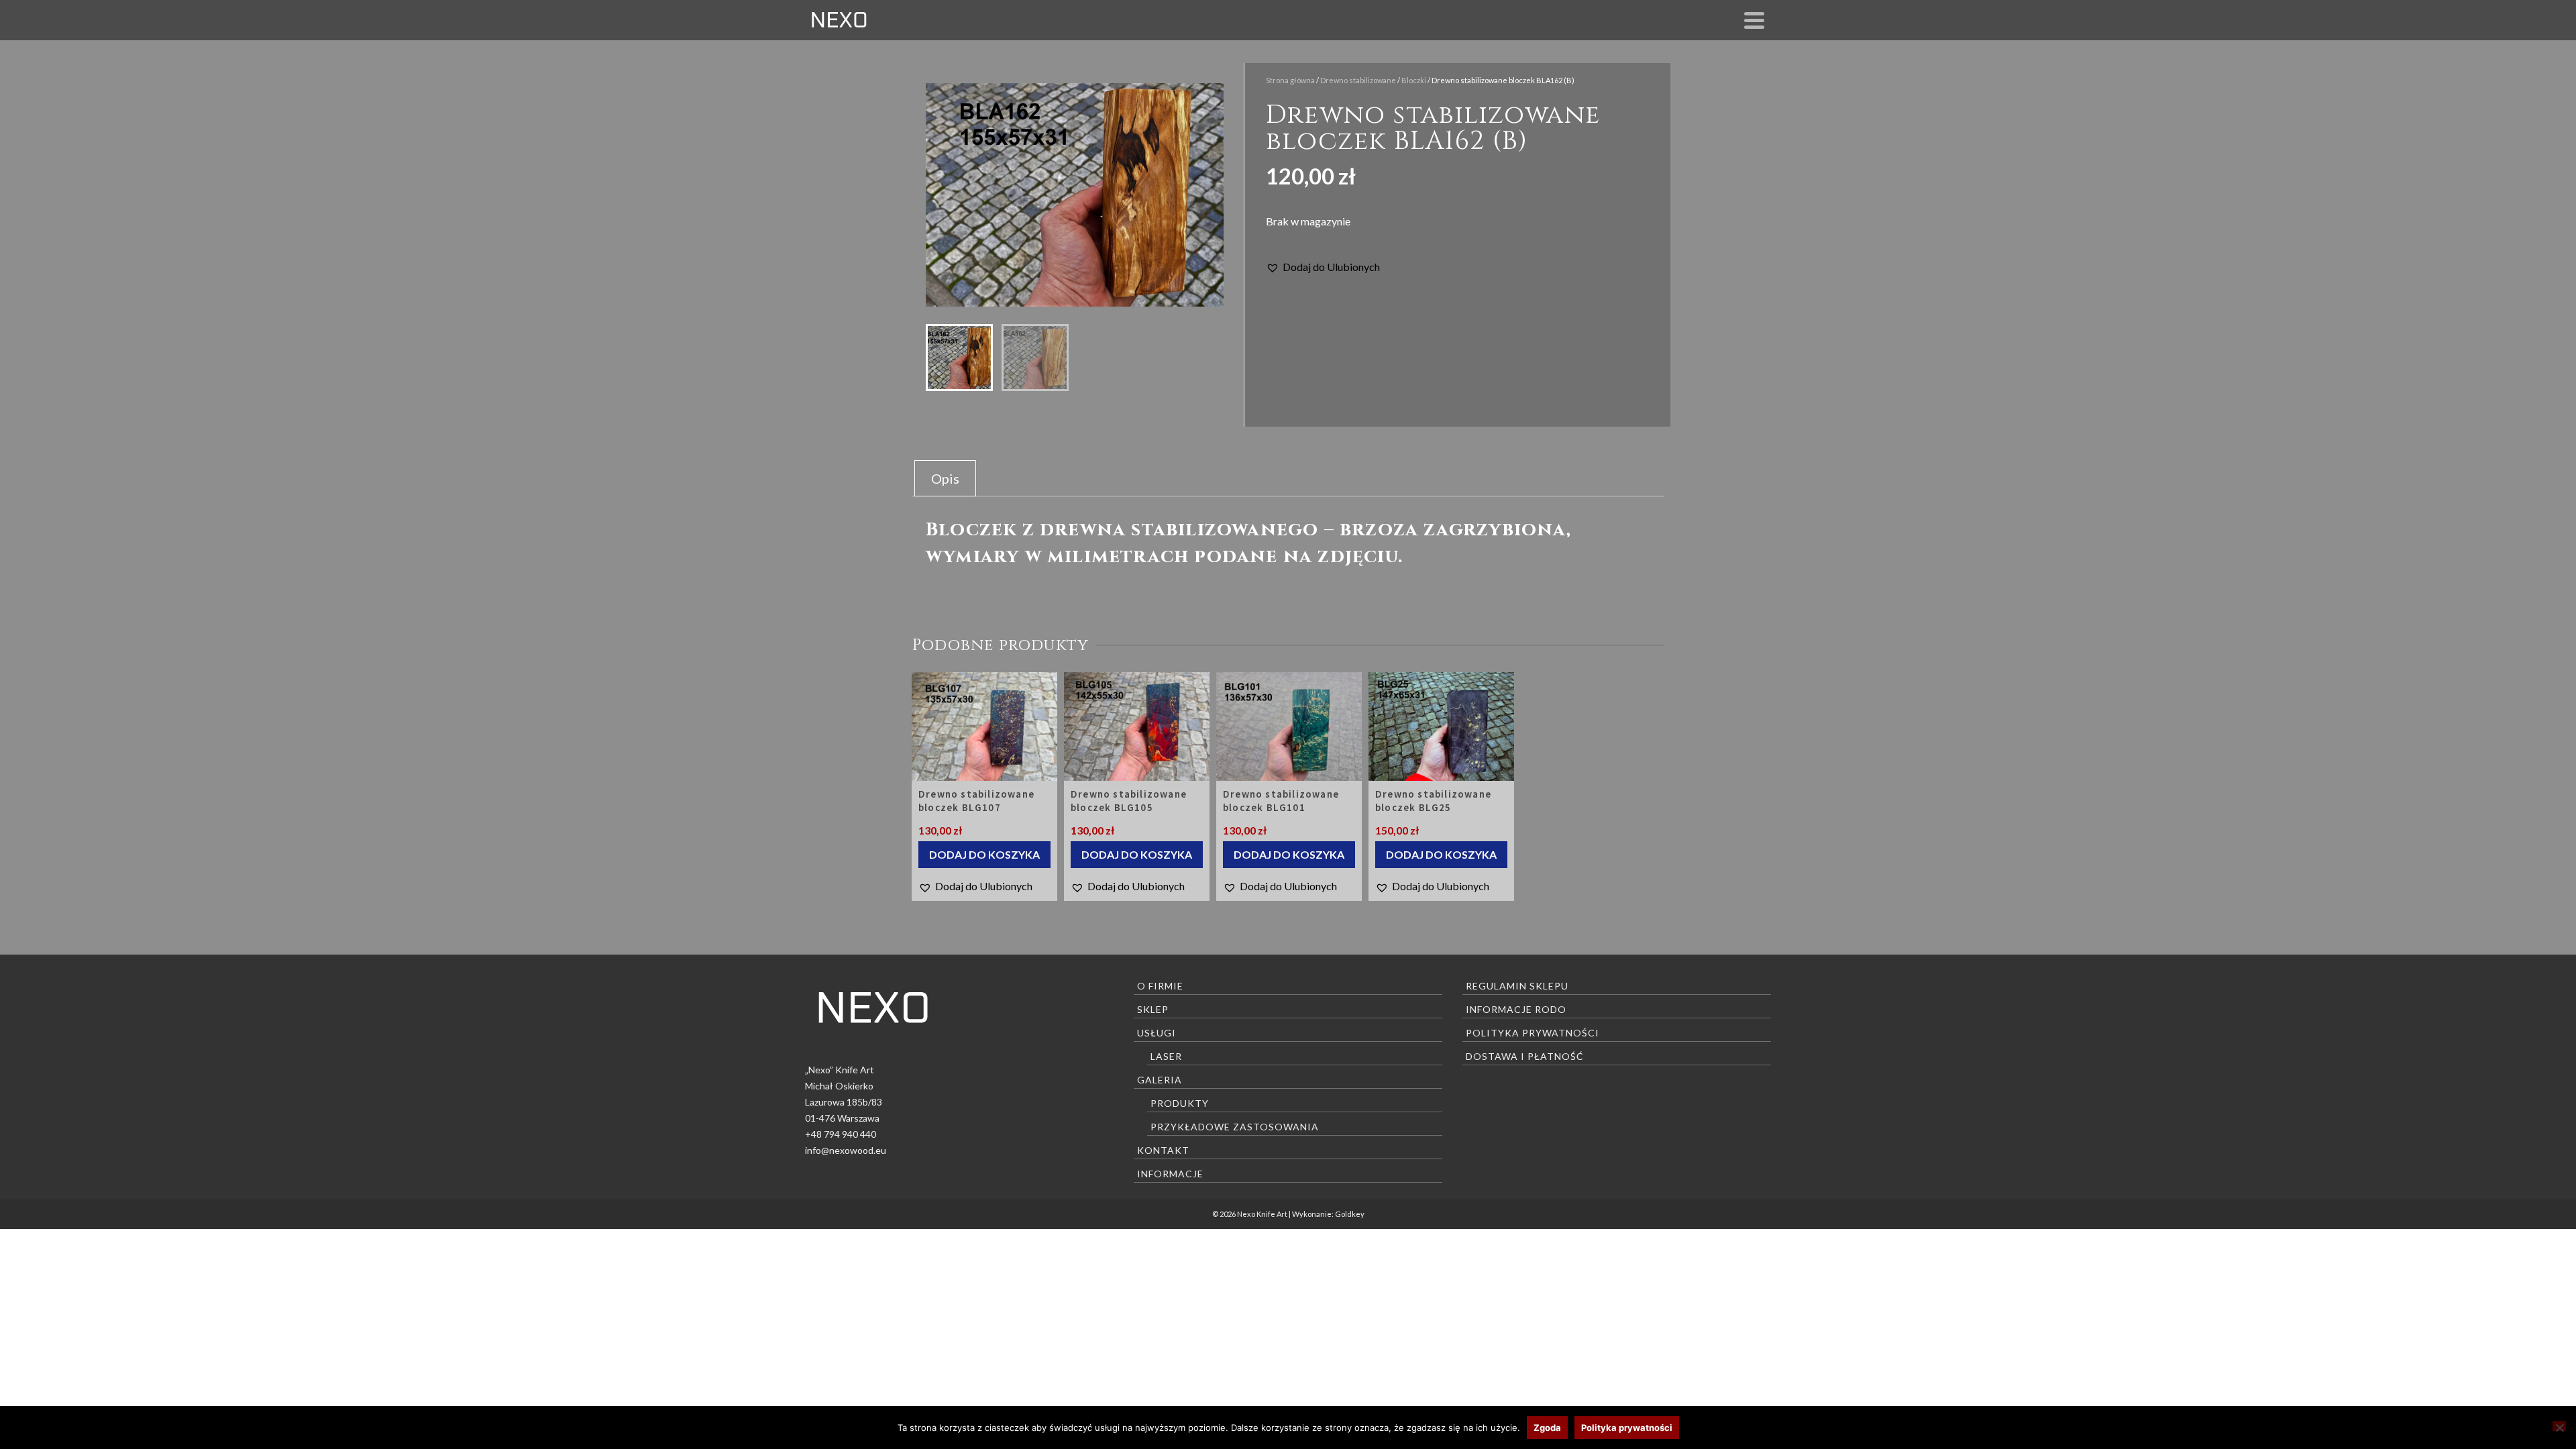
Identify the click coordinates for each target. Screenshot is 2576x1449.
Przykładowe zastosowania (1235, 1127)
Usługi (1157, 1033)
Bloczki (1414, 80)
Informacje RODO (1516, 1009)
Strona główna (1290, 80)
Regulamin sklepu (1517, 986)
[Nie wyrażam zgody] (2559, 1426)
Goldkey (1350, 1214)
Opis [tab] (945, 478)
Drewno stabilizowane (1358, 80)
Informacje (1170, 1174)
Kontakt (1163, 1150)
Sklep (1153, 1009)
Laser (1166, 1056)
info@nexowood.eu (846, 1150)
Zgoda (1547, 1428)
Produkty (1180, 1103)
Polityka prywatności (1533, 1033)
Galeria (1160, 1080)
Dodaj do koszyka (984, 854)
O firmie (1160, 986)
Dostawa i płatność (1525, 1056)
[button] (1323, 267)
